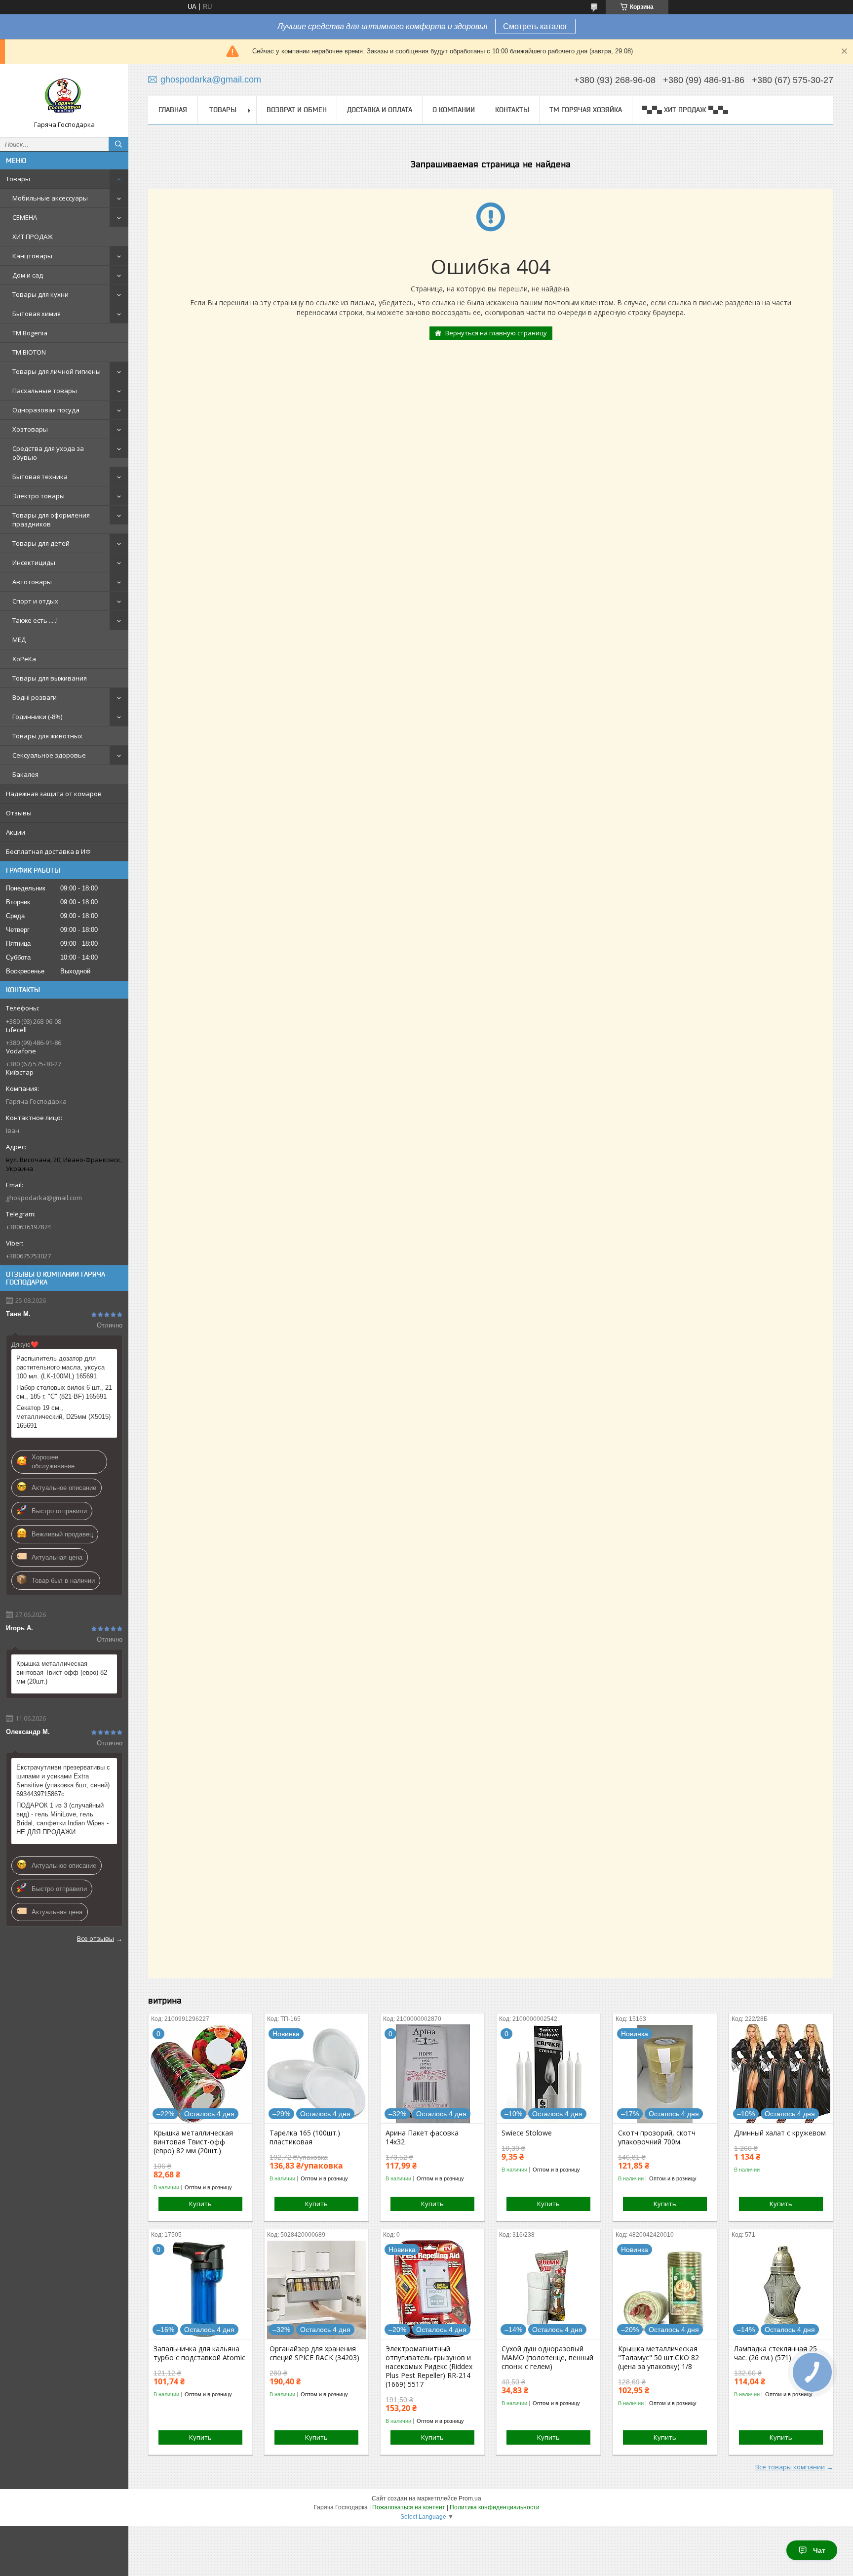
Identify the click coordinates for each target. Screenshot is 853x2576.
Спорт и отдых (35, 601)
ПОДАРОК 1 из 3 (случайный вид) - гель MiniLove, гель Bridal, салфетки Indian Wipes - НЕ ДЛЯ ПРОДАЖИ (62, 1819)
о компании (454, 110)
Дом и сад (28, 275)
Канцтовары (32, 256)
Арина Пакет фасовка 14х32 (422, 2137)
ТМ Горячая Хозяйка (586, 110)
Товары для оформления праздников (51, 520)
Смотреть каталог (535, 26)
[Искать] (118, 144)
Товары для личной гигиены (57, 371)
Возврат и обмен (297, 110)
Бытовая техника (40, 477)
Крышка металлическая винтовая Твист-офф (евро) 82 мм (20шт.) (62, 1672)
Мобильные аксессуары (50, 198)
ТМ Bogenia (30, 333)
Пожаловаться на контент (409, 2507)
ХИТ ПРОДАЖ (33, 237)
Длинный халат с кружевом (780, 2133)
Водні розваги (35, 697)
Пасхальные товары (45, 391)
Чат (819, 2550)
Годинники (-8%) (37, 717)
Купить (200, 2204)
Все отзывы (96, 1938)
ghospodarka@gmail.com (44, 1198)
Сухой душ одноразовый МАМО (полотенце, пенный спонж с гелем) (547, 2358)
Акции (16, 832)
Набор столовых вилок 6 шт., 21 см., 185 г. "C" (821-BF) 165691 (64, 1392)
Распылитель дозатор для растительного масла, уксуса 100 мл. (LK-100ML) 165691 (60, 1367)
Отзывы (19, 813)
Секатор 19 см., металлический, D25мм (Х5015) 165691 (63, 1417)
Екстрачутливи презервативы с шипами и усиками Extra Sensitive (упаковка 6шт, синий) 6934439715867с (63, 1781)
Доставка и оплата (380, 110)
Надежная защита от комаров (54, 794)
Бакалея (25, 774)
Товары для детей (41, 543)
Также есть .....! (35, 620)
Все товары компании (790, 2467)
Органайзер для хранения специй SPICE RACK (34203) (314, 2353)
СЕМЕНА (25, 217)
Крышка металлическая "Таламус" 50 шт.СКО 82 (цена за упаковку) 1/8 (659, 2358)
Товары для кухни (40, 294)
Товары (18, 179)
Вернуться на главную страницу (496, 333)
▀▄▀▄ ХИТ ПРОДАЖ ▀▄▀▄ (685, 110)
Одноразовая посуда (46, 410)
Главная (173, 110)
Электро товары (39, 496)
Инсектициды (34, 563)
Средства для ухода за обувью (48, 453)
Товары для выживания (50, 678)
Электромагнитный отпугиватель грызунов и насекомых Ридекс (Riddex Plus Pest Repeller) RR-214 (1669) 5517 (429, 2367)
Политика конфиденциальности (495, 2507)
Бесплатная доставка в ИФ (48, 851)
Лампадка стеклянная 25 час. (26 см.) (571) (775, 2353)
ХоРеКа (24, 659)
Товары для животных (47, 736)
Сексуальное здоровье (49, 755)
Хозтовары (30, 429)
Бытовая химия (37, 314)
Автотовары (32, 582)
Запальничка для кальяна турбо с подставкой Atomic (199, 2353)
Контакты (512, 110)
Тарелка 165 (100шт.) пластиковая (305, 2137)
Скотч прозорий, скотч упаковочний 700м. (657, 2137)
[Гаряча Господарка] (64, 96)
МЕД (19, 640)
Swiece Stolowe (527, 2133)
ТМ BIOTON (29, 352)
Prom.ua (470, 2498)
